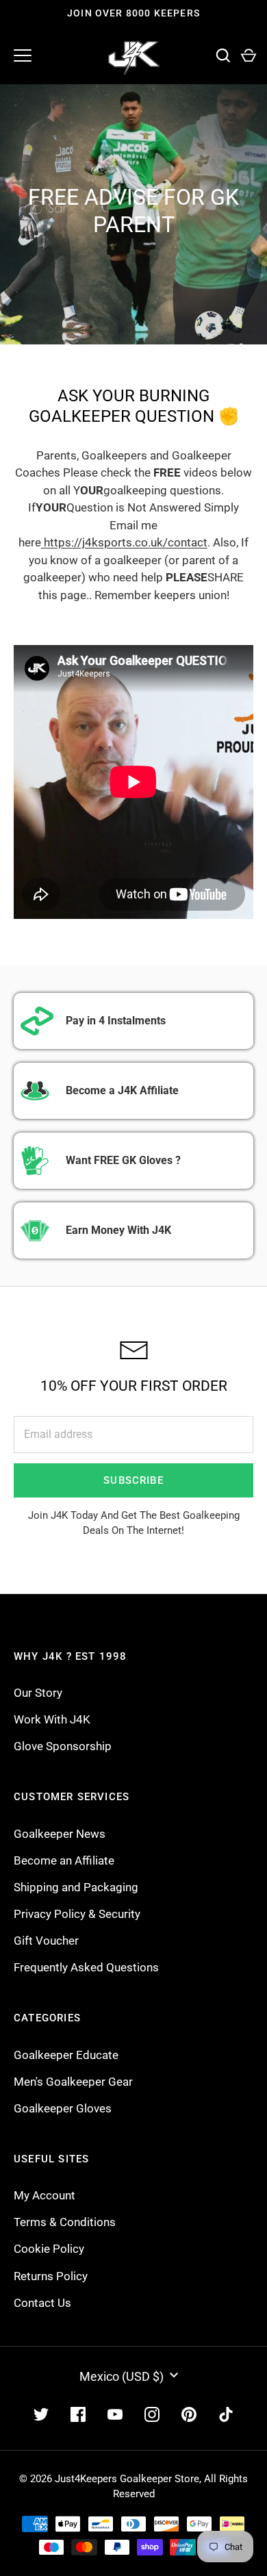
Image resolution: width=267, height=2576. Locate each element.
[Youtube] (115, 2414)
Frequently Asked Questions (86, 1967)
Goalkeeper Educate (66, 2055)
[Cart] (248, 56)
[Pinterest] (189, 2414)
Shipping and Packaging (76, 1887)
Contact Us (42, 2303)
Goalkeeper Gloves (63, 2108)
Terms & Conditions (65, 2222)
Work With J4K (52, 1719)
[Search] (223, 56)
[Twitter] (41, 2414)
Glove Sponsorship (63, 1746)
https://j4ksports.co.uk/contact (124, 542)
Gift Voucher (46, 1941)
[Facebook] (78, 2414)
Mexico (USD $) (122, 2376)
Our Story (38, 1693)
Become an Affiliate (64, 1860)
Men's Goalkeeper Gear (73, 2082)
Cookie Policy (49, 2249)
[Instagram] (152, 2414)
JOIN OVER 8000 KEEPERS (133, 13)
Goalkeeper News (60, 1834)
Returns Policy (51, 2276)
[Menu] (23, 55)
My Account (44, 2195)
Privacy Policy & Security (77, 1914)
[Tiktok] (226, 2414)
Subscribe (133, 1480)
